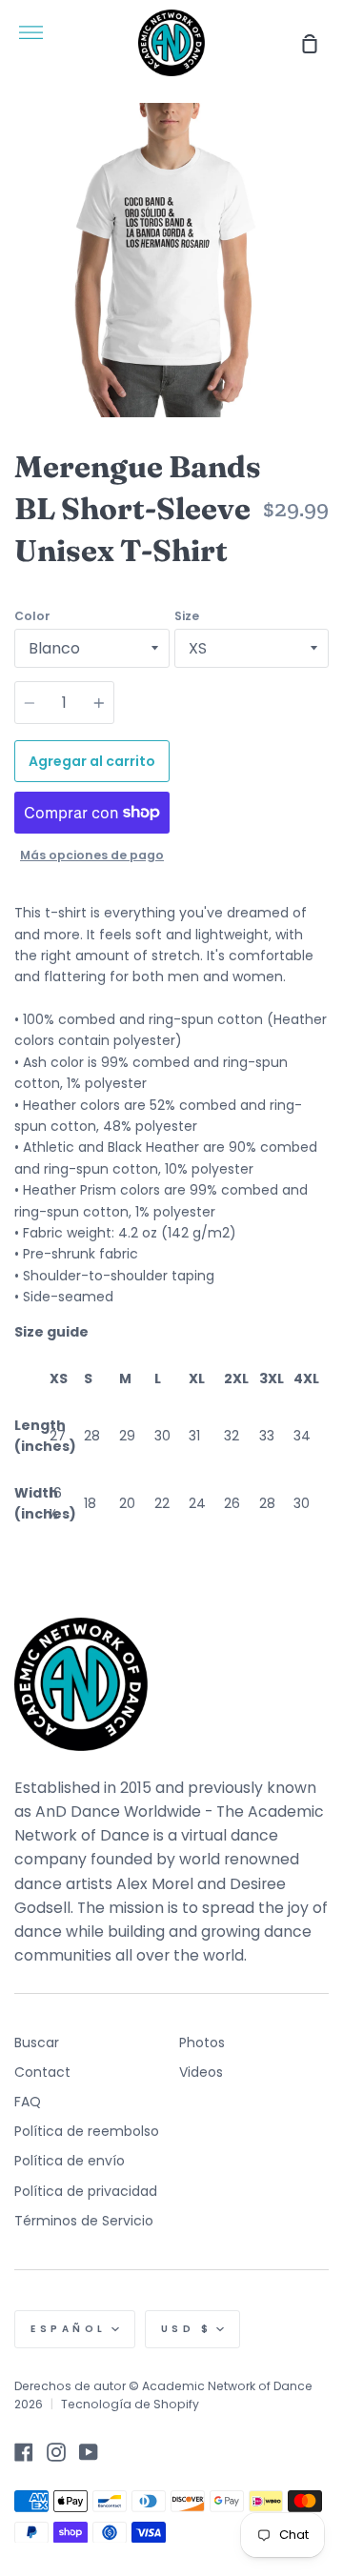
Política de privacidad (86, 2191)
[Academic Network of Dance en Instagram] (56, 2452)
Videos (201, 2072)
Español (69, 2329)
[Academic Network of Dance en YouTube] (89, 2452)
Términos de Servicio (84, 2221)
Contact (42, 2072)
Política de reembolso (87, 2131)
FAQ (28, 2102)
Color (32, 616)
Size (187, 616)
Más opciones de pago (92, 855)
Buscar (37, 2043)
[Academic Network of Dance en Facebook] (24, 2452)
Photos (202, 2043)
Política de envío (70, 2161)
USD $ (187, 2329)
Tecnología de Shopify (130, 2404)
